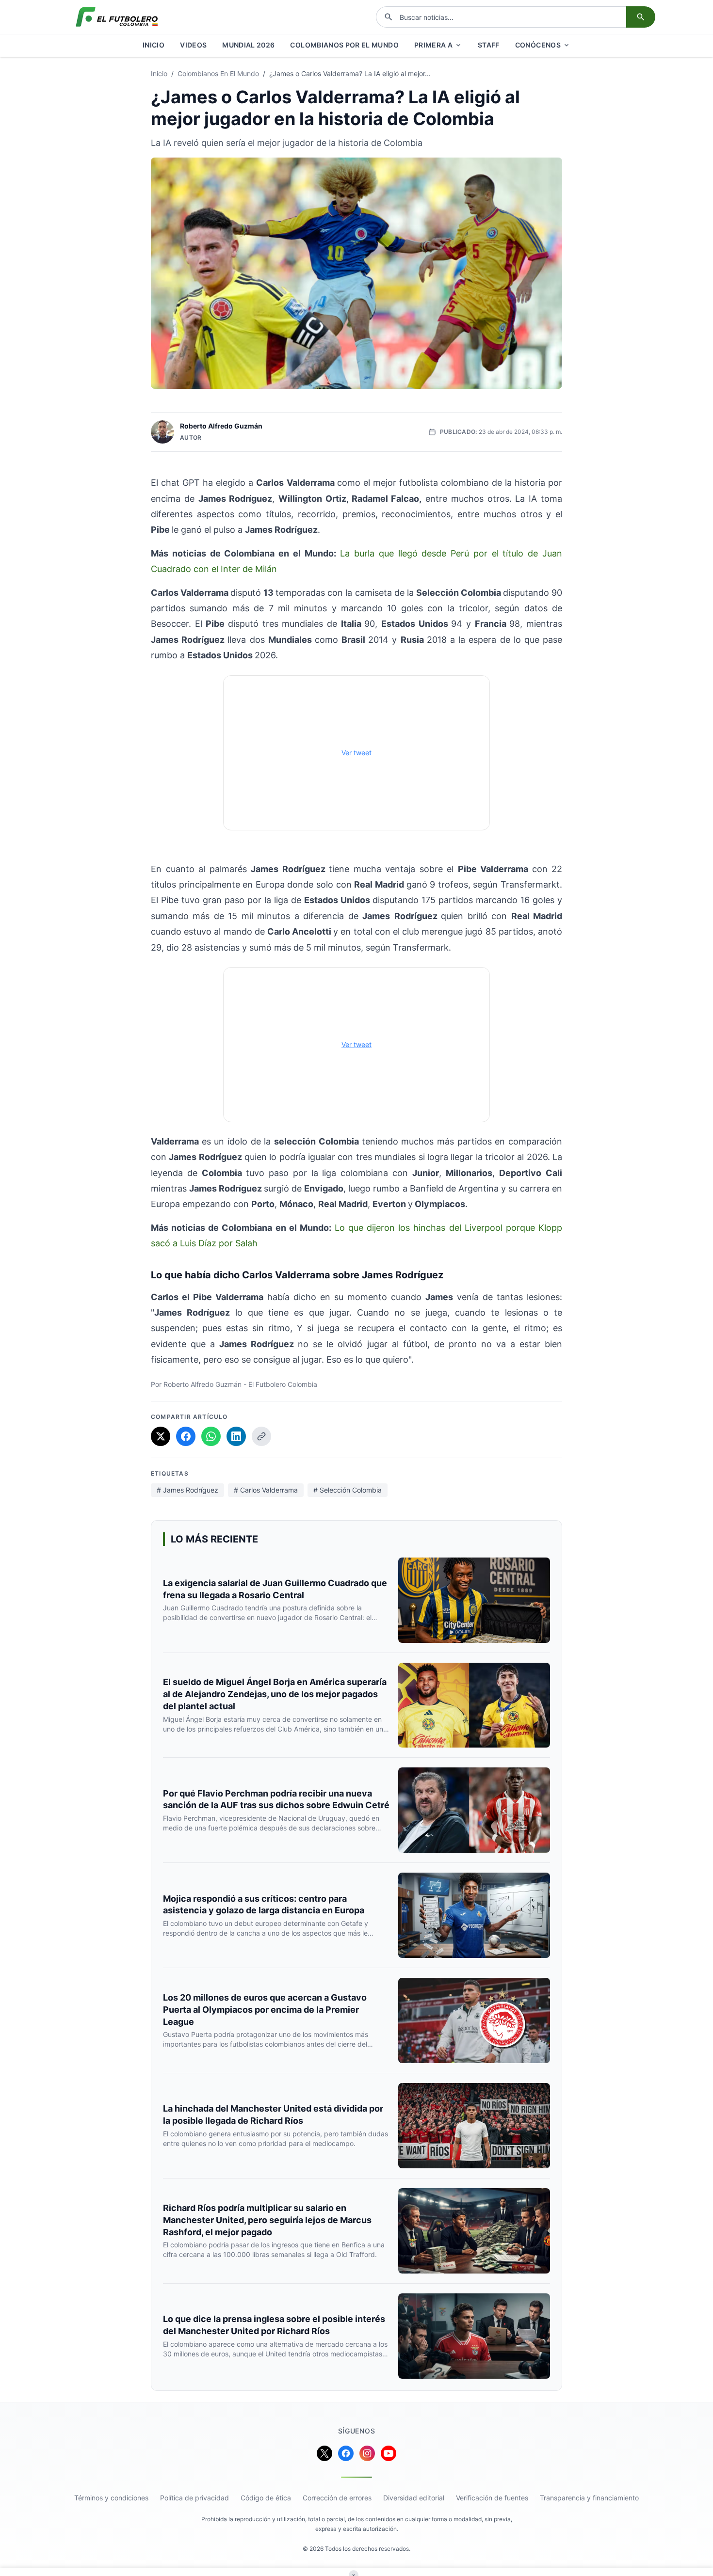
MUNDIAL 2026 (248, 45)
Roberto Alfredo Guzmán (221, 426)
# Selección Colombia (348, 1490)
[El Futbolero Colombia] (117, 17)
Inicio (159, 73)
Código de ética (266, 2498)
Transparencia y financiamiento (589, 2498)
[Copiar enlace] (261, 1436)
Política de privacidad (194, 2498)
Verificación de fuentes (492, 2498)
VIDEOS (193, 45)
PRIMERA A (433, 45)
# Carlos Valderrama (266, 1490)
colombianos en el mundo (218, 73)
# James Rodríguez (187, 1490)
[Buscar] (641, 17)
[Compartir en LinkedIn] (236, 1436)
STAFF (489, 45)
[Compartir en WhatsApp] (211, 1436)
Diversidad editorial (414, 2498)
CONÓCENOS (538, 45)
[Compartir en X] (161, 1436)
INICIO (154, 45)
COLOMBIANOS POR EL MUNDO (344, 45)
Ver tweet (356, 753)
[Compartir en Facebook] (186, 1436)
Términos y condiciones (111, 2498)
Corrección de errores (337, 2498)
